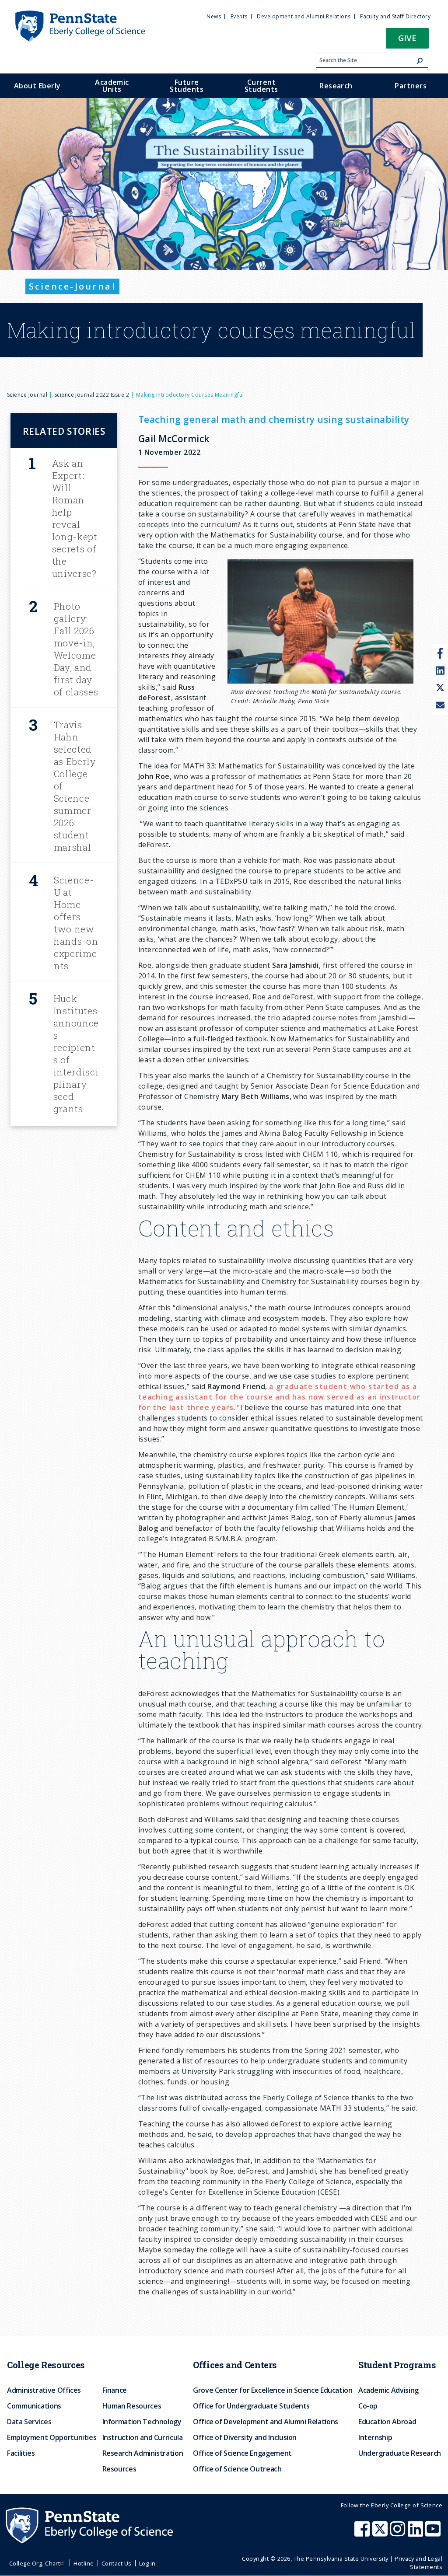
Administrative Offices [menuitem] (44, 2390)
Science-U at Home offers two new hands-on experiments (76, 923)
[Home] (80, 14)
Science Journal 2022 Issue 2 (92, 395)
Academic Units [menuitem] (112, 86)
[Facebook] (440, 653)
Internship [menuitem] (375, 2437)
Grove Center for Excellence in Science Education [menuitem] (273, 2390)
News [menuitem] (214, 16)
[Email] (440, 706)
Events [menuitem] (239, 16)
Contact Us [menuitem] (117, 2563)
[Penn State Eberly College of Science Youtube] (434, 2533)
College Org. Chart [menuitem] (35, 2563)
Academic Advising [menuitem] (388, 2390)
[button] (407, 41)
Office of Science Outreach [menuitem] (237, 2469)
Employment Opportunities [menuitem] (52, 2437)
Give (407, 38)
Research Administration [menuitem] (143, 2453)
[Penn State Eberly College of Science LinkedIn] (416, 2533)
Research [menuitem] (336, 86)
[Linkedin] (440, 671)
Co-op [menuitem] (368, 2406)
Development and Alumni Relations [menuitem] (304, 16)
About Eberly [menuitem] (37, 86)
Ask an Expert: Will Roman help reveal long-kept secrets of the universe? (75, 518)
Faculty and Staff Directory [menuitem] (395, 16)
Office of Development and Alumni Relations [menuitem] (266, 2422)
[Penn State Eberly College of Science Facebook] (363, 2533)
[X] (440, 688)
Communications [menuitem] (34, 2406)
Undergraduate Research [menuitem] (400, 2453)
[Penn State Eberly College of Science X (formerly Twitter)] (381, 2533)
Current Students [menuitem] (261, 86)
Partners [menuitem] (411, 86)
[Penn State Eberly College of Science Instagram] (399, 2533)
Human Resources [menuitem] (132, 2406)
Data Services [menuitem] (29, 2422)
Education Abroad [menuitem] (387, 2422)
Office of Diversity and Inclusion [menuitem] (245, 2437)
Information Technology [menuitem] (142, 2422)
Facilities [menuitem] (21, 2453)
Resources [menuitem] (119, 2469)
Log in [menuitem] (147, 2563)
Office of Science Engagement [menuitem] (242, 2453)
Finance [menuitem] (115, 2390)
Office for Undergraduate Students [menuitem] (251, 2406)
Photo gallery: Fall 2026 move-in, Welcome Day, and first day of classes (76, 649)
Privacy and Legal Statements (418, 2563)
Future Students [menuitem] (187, 86)
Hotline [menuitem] (84, 2563)
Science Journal (27, 395)
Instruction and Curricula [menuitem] (143, 2437)
